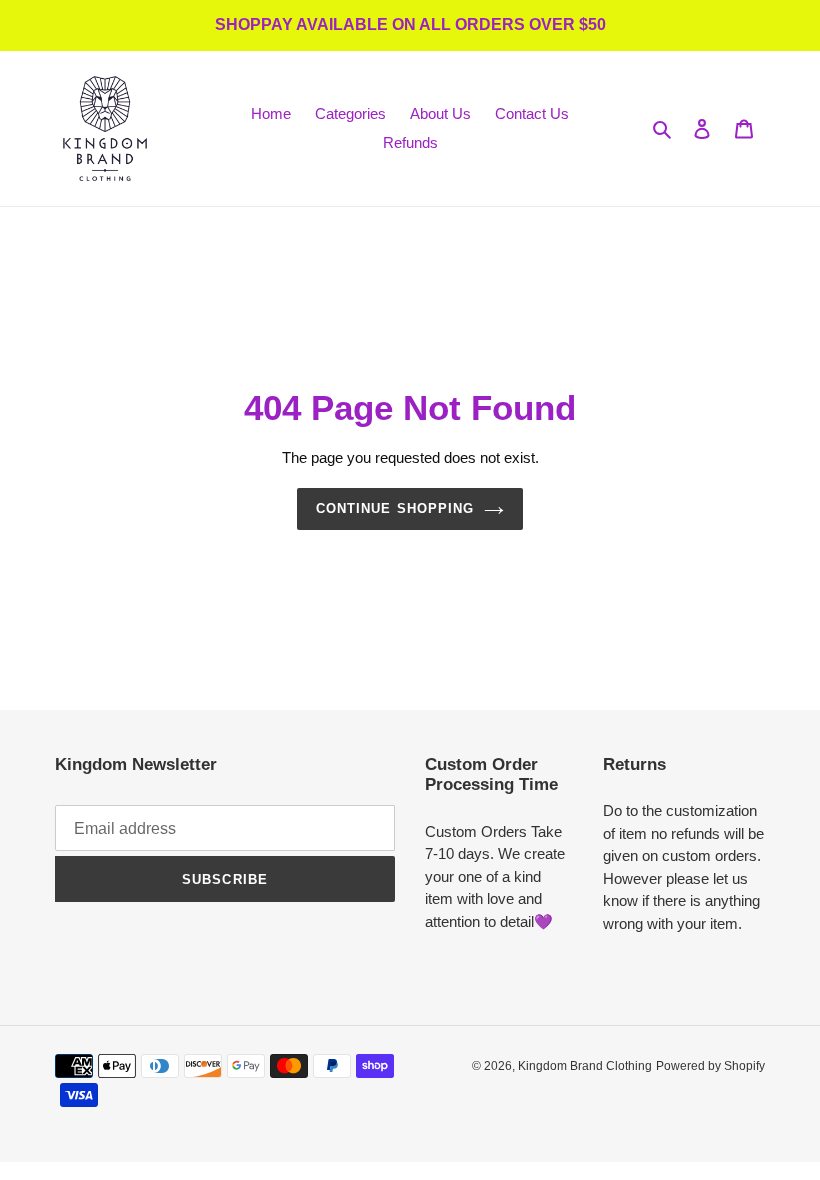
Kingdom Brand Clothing (585, 1066)
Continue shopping (395, 508)
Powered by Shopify (710, 1066)
